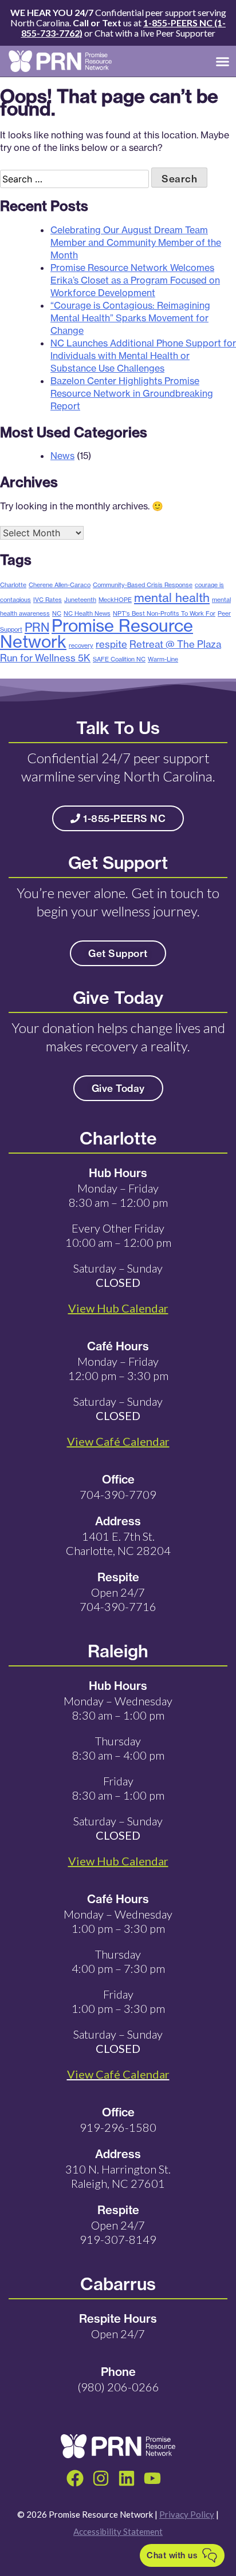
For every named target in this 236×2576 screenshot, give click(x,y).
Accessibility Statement (118, 2531)
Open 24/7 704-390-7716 (118, 1599)
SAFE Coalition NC (119, 659)
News (62, 456)
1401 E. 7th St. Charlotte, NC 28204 (118, 1543)
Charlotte (13, 585)
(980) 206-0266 (118, 2387)
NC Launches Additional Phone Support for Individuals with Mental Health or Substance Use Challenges (143, 356)
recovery (81, 645)
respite (111, 644)
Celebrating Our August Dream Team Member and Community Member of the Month (136, 242)
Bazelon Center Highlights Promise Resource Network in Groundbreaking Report (132, 393)
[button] (223, 61)
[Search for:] (76, 179)
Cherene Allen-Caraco (60, 585)
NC (57, 613)
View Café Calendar (118, 2074)
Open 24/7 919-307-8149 (118, 2232)
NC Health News (87, 613)
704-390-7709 (118, 1494)
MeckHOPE (115, 600)
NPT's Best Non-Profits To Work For (164, 613)
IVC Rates (48, 600)
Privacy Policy (187, 2514)
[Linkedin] (127, 2478)
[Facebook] (75, 2478)
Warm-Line (163, 659)
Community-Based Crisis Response (143, 585)
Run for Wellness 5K (45, 658)
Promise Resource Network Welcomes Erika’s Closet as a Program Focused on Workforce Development (135, 280)
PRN (37, 627)
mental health (172, 597)
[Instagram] (101, 2478)
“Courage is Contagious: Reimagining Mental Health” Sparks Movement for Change (130, 318)
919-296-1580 (118, 2127)
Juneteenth (80, 600)
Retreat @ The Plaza (175, 644)
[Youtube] (152, 2478)
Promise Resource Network (97, 634)
